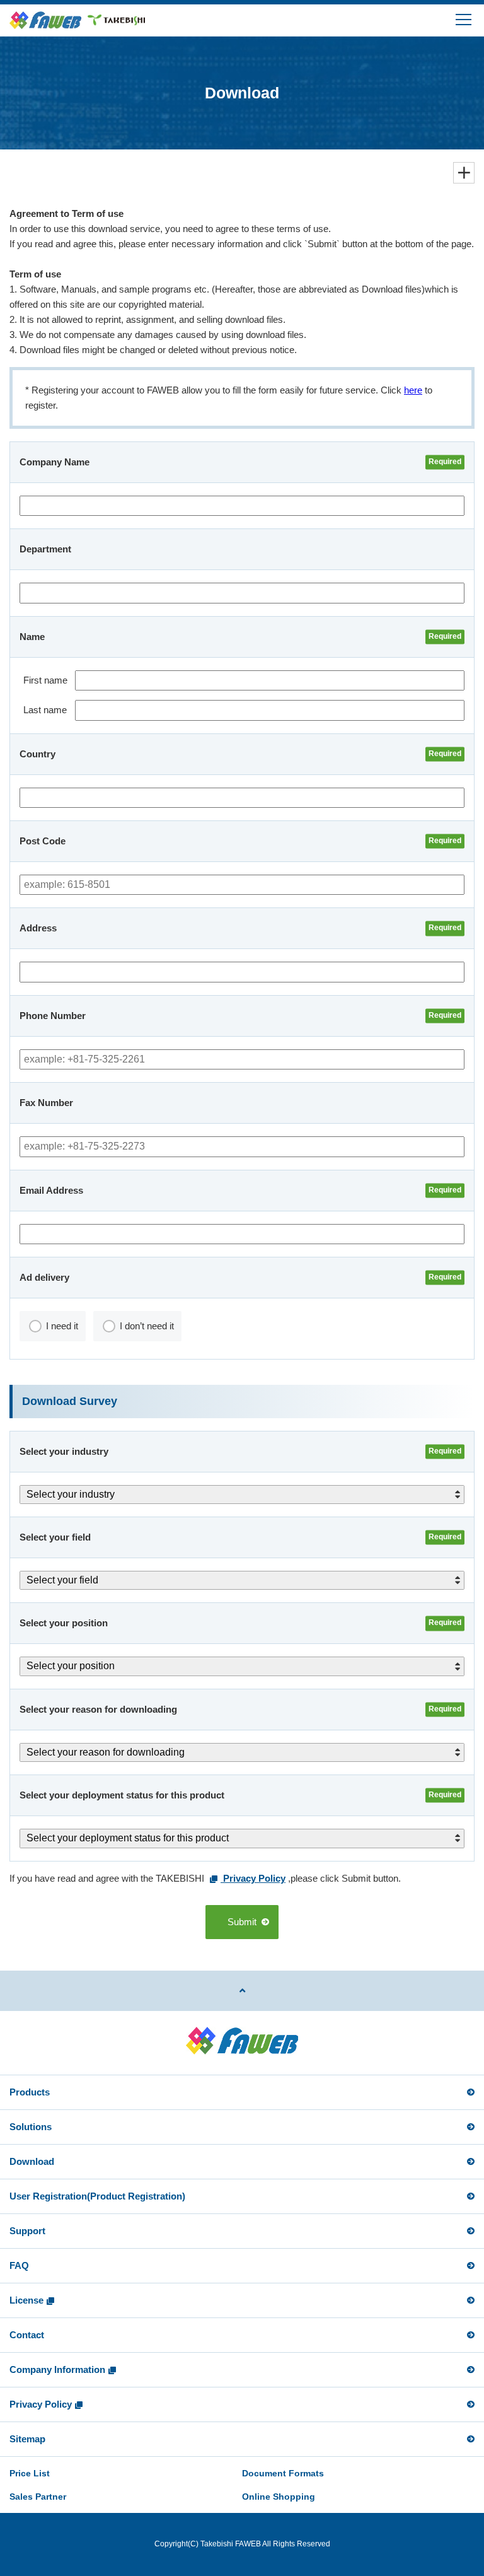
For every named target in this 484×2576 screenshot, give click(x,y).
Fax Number (46, 1103)
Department (45, 549)
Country (37, 754)
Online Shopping (279, 2497)
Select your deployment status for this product (122, 1795)
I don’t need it (147, 1326)
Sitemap (27, 2439)
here (413, 390)
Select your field (55, 1537)
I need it (62, 1326)
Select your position (64, 1623)
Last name (45, 710)
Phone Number (53, 1016)
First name (45, 680)
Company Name (55, 462)
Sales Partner (38, 2497)
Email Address (51, 1190)
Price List (30, 2473)
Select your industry (64, 1451)
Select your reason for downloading (98, 1709)
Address (38, 928)
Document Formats (283, 2473)
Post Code (43, 841)
